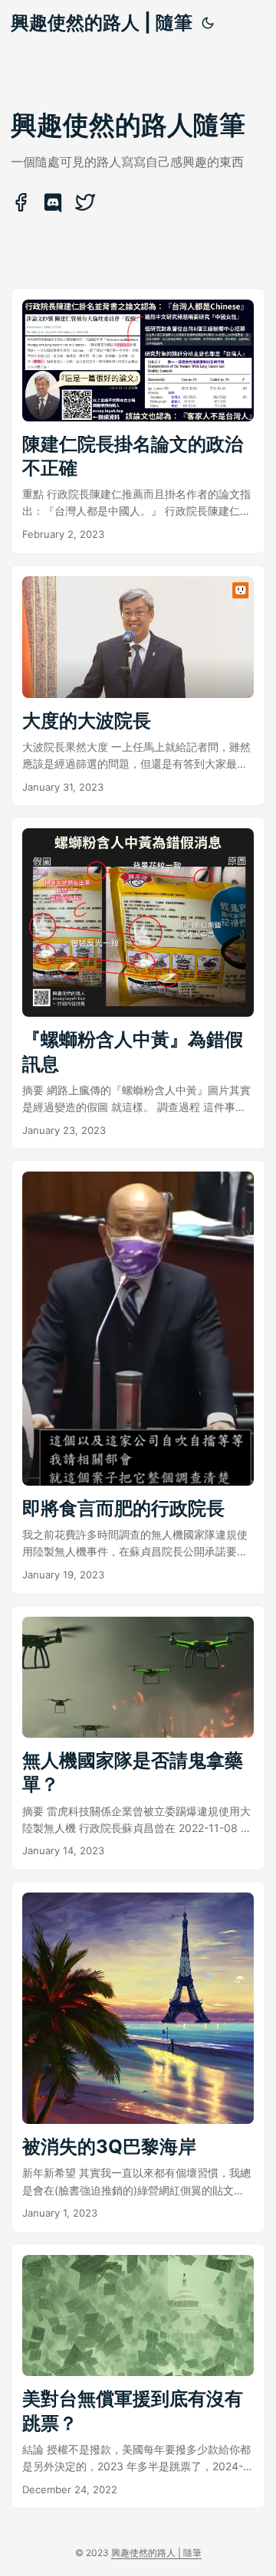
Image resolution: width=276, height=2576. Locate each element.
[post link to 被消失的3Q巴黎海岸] (138, 2057)
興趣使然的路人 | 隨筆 (102, 23)
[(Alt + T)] (208, 23)
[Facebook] (22, 208)
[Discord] (54, 208)
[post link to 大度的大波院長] (138, 686)
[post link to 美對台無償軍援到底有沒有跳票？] (138, 2376)
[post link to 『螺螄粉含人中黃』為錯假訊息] (138, 983)
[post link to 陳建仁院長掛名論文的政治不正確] (138, 421)
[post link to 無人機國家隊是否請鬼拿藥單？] (138, 1738)
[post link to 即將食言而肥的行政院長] (138, 1377)
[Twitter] (85, 208)
